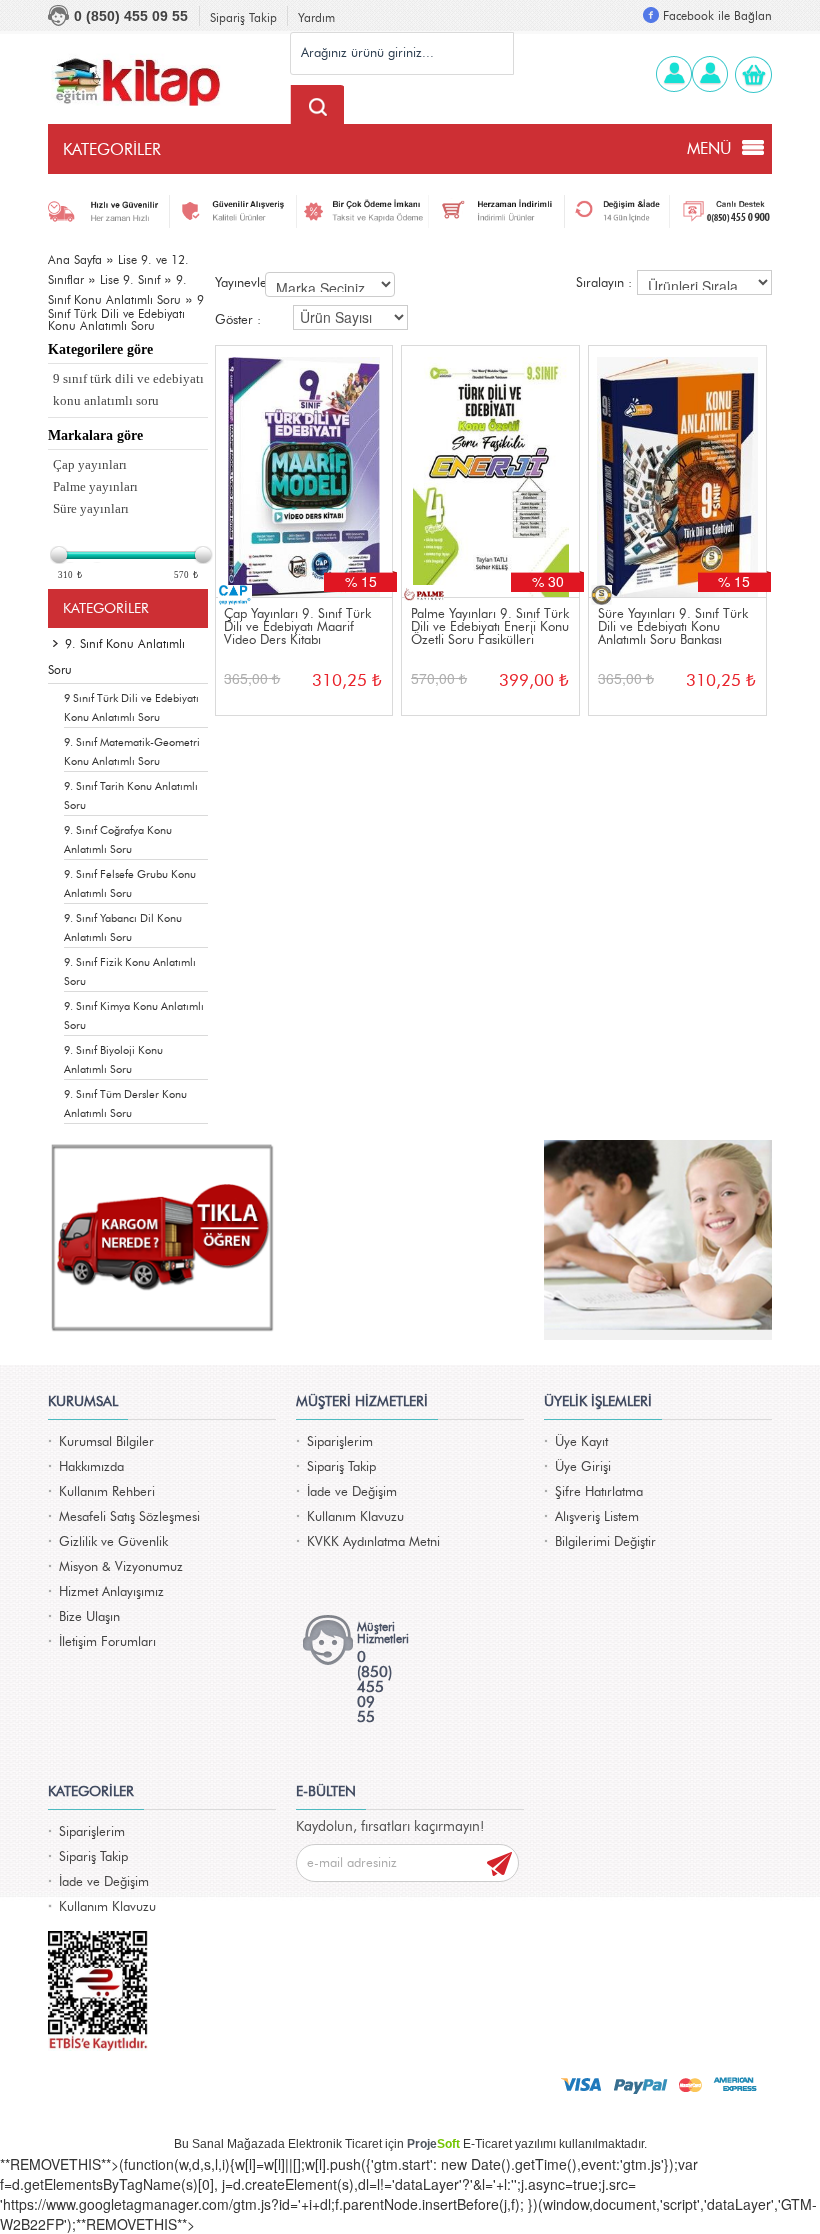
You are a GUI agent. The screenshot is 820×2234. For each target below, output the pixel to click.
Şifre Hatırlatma (599, 1492)
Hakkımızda (91, 1467)
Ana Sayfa (75, 260)
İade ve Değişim (352, 1492)
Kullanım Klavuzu (355, 1517)
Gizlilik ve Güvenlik (113, 1542)
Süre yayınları (91, 508)
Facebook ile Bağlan (717, 16)
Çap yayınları (90, 464)
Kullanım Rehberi (107, 1492)
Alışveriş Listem (597, 1517)
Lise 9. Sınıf (130, 280)
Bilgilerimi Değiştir (605, 1542)
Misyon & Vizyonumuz (121, 1567)
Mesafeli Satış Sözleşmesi (129, 1517)
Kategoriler (106, 609)
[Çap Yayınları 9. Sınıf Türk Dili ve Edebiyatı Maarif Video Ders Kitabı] (304, 471)
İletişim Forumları (107, 1642)
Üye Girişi (583, 1467)
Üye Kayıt (581, 1442)
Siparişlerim (340, 1442)
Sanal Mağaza (231, 2144)
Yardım (316, 18)
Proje (433, 2144)
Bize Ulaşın (89, 1617)
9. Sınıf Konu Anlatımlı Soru (116, 657)
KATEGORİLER (112, 150)
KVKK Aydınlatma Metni (373, 1542)
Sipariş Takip (243, 18)
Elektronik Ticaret (335, 2144)
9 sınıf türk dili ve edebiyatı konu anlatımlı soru (128, 389)
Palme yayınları (95, 486)
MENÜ (709, 149)
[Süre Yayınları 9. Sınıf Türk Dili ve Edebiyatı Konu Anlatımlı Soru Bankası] (677, 471)
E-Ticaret (487, 2144)
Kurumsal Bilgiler (106, 1442)
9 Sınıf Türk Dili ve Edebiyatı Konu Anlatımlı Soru (126, 313)
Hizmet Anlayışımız (111, 1592)
